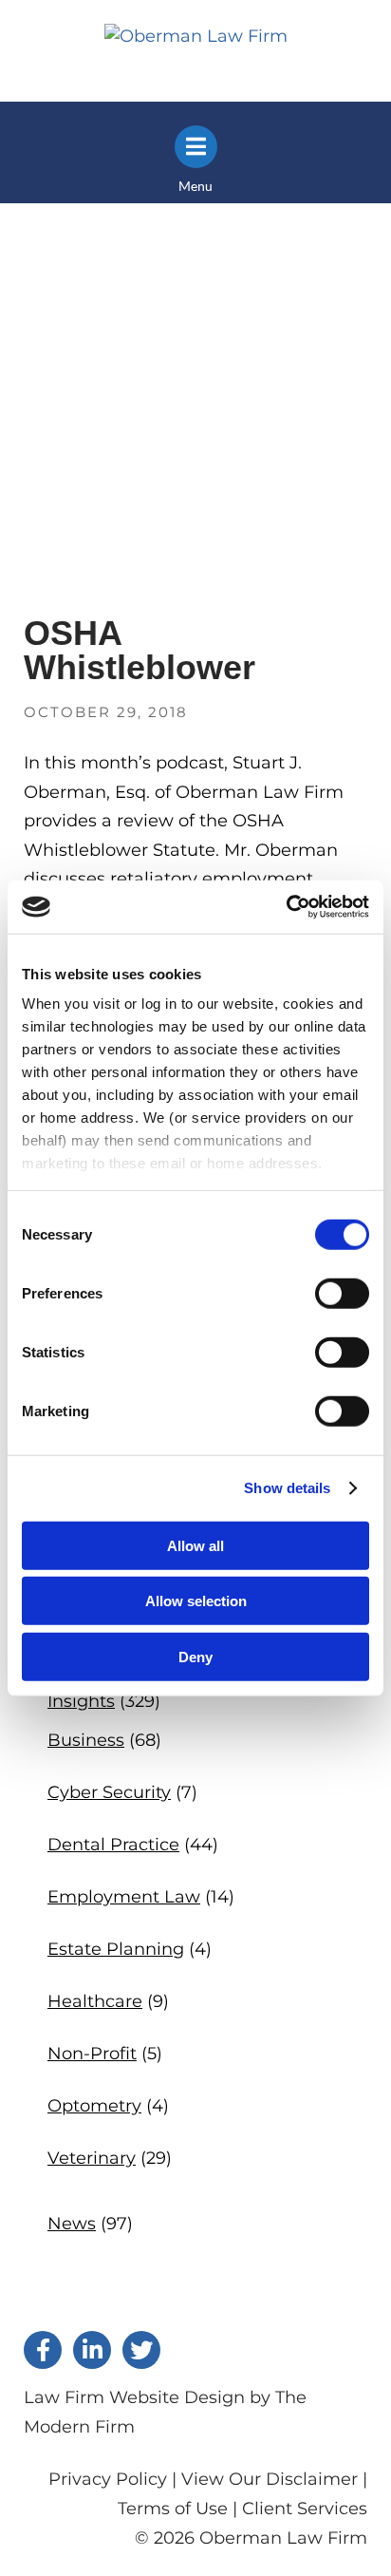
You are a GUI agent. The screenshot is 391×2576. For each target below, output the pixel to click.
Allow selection (196, 1601)
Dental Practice (113, 1845)
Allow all (195, 1545)
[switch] (342, 1293)
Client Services (305, 2509)
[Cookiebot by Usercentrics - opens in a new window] (286, 907)
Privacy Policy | (115, 2479)
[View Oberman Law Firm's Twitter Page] (141, 2350)
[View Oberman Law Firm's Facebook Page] (43, 2350)
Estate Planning (116, 1949)
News (72, 2224)
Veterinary (92, 2158)
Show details (287, 1488)
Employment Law (124, 1897)
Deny (195, 1656)
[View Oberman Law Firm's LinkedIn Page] (92, 2350)
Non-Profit (92, 2054)
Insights (81, 1701)
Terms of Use (173, 2509)
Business (86, 1740)
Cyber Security (109, 1792)
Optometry (94, 2106)
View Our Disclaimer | (274, 2479)
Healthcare (95, 2001)
